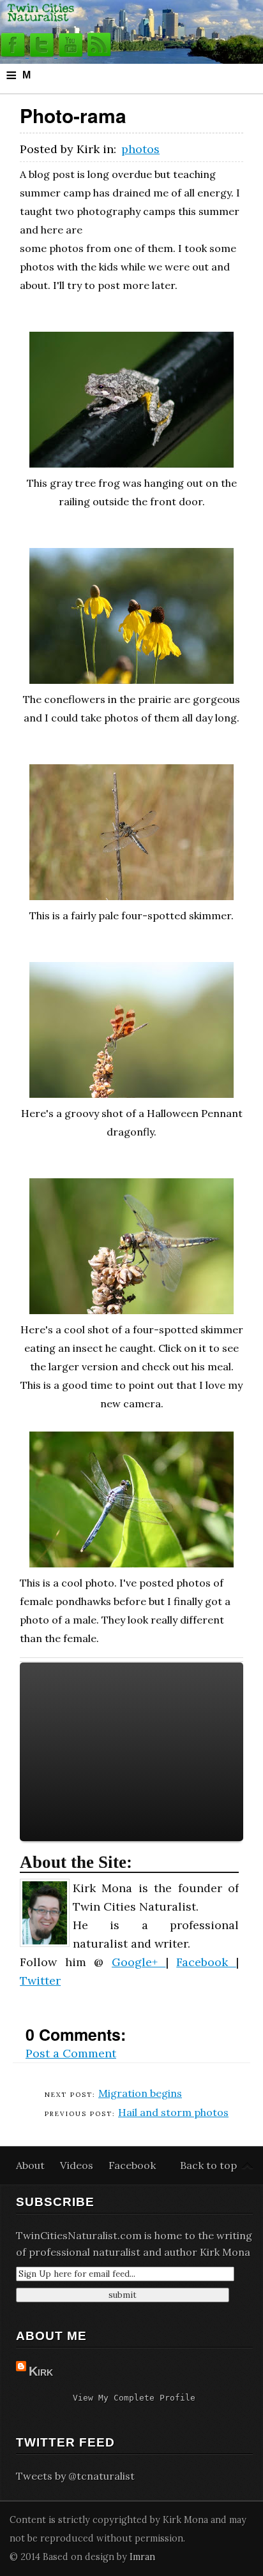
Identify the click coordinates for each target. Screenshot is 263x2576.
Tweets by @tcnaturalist (75, 2476)
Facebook (206, 1962)
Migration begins (140, 2093)
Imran (142, 2557)
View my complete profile (134, 2398)
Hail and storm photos (173, 2112)
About (32, 2165)
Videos (78, 2165)
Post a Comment (71, 2053)
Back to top (208, 2165)
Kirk (41, 2371)
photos (140, 149)
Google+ (139, 1962)
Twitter (40, 1980)
